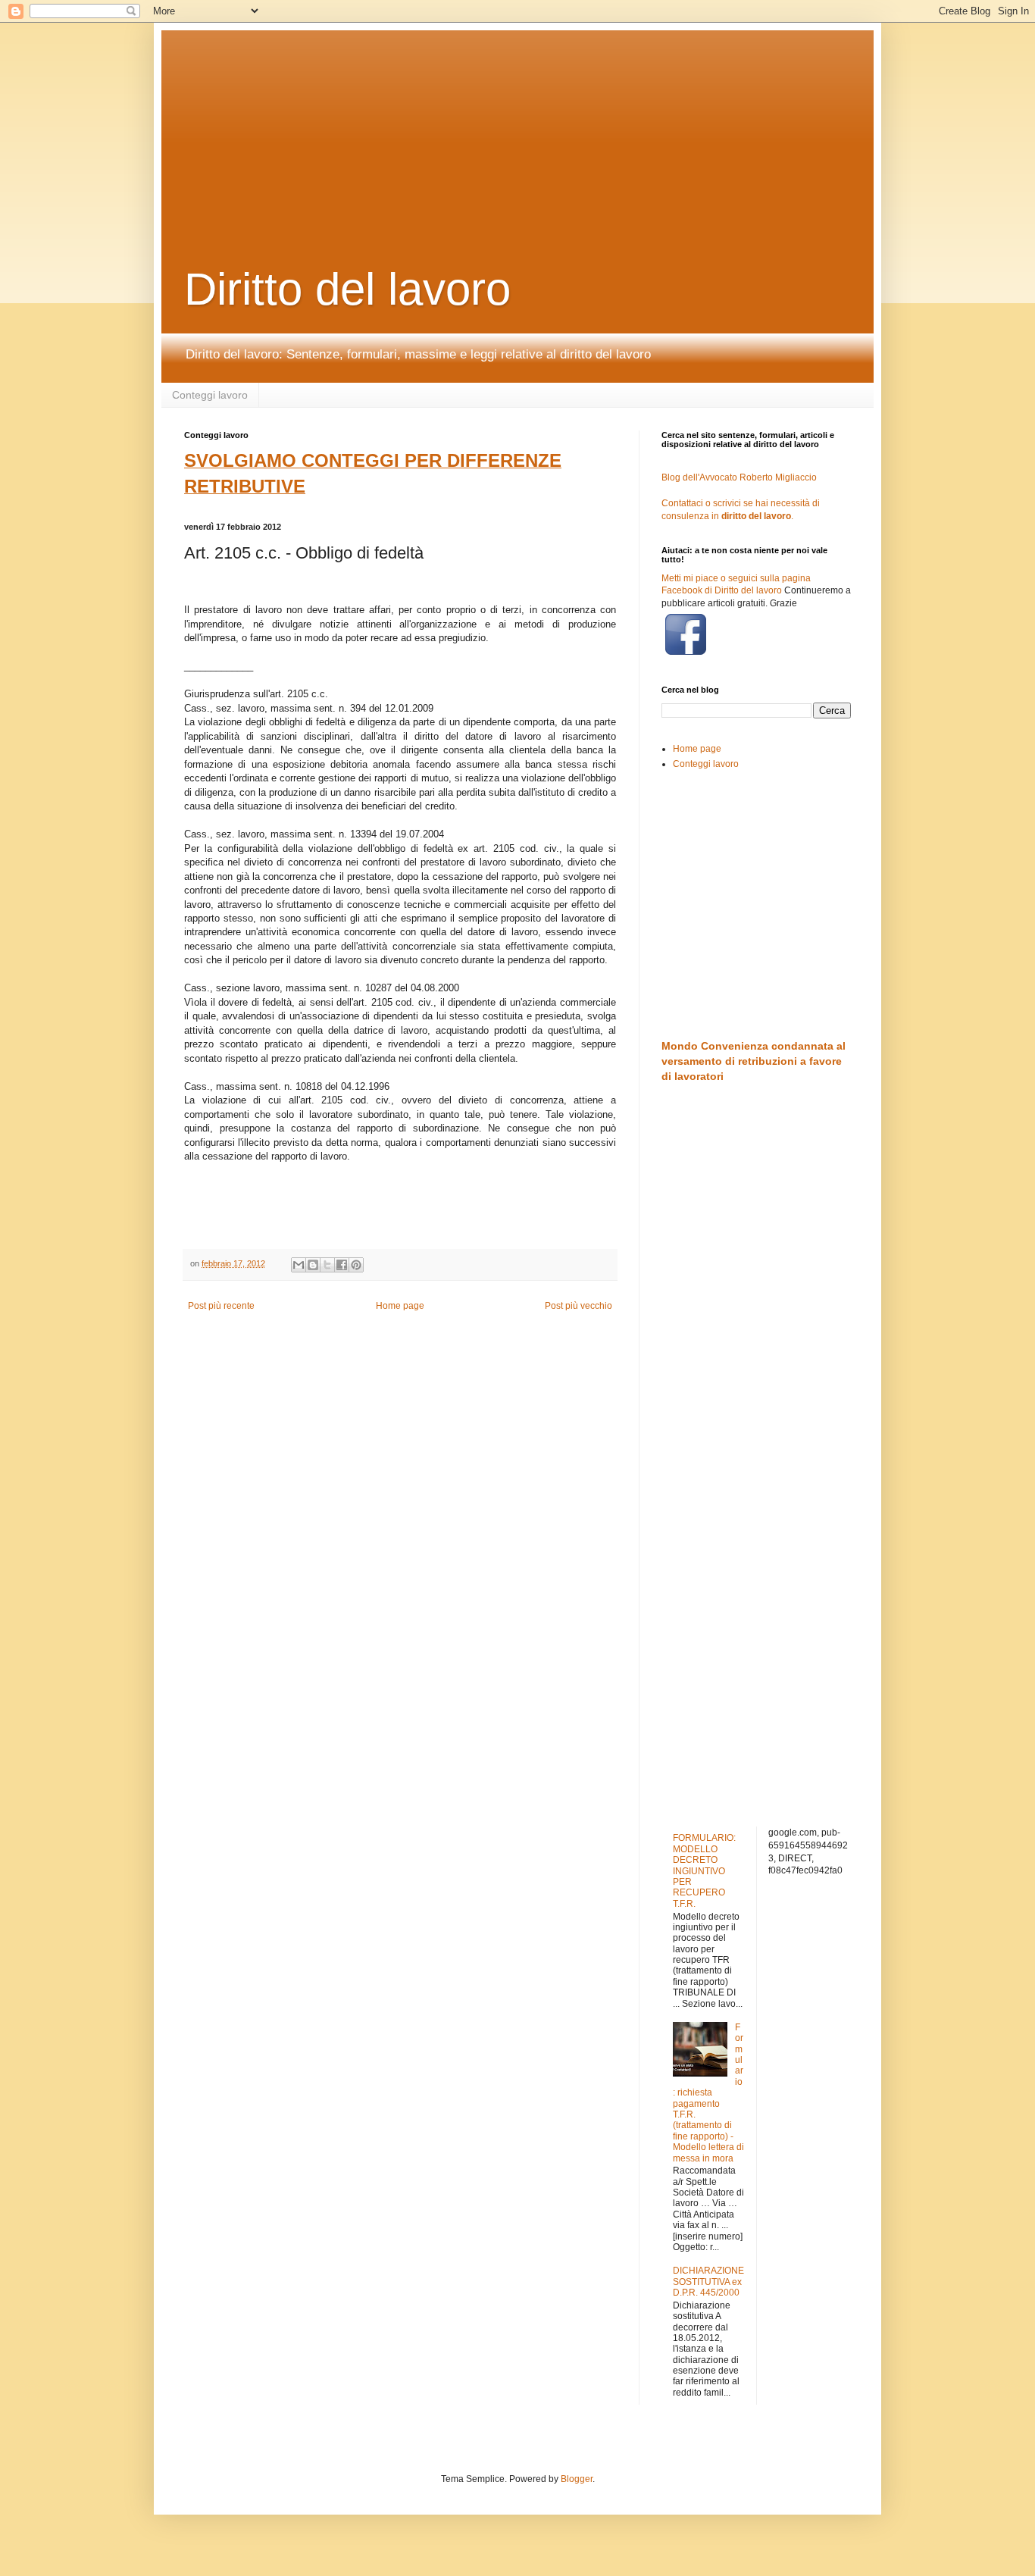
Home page (400, 1306)
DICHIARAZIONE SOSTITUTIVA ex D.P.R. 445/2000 (708, 2282)
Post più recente (221, 1306)
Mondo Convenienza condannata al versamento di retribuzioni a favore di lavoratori (754, 1061)
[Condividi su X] (327, 1265)
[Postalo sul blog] (313, 1265)
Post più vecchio (578, 1306)
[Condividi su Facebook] (342, 1265)
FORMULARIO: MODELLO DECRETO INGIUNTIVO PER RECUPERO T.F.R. (704, 1870)
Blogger (577, 2479)
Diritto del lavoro (347, 289)
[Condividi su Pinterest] (356, 1265)
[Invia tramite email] (299, 1265)
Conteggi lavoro (210, 395)
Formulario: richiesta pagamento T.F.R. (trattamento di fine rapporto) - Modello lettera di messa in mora (708, 2093)
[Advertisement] (552, 125)
